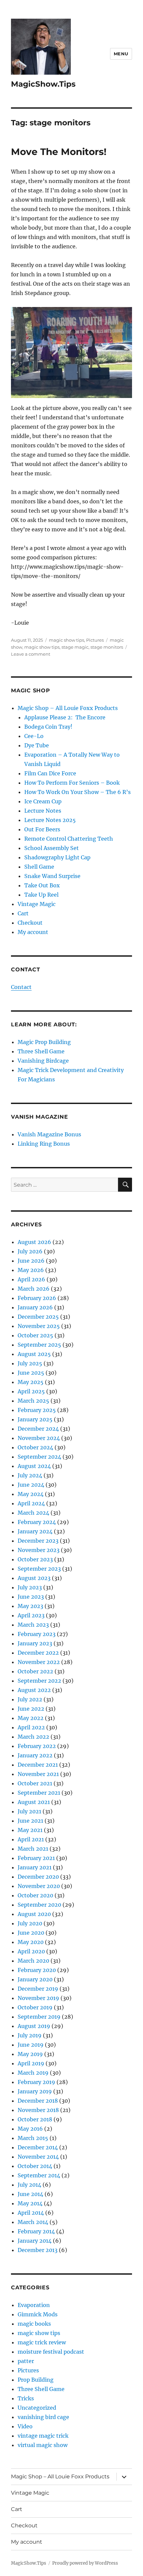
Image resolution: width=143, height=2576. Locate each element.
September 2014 (39, 2175)
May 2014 (30, 2203)
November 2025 (39, 1326)
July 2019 (30, 2035)
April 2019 (31, 2063)
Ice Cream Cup (43, 801)
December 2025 (38, 1317)
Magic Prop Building (44, 1042)
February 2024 (37, 1522)
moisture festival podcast (51, 2352)
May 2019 (30, 2054)
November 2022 (39, 1662)
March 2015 (33, 2138)
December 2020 (38, 1877)
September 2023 (39, 1569)
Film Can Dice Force (50, 773)
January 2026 (35, 1307)
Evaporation (34, 2305)
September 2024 (39, 1457)
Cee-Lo (34, 736)
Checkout (30, 923)
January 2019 (35, 2091)
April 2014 (31, 2213)
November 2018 (38, 2110)
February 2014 (36, 2231)
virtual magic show (43, 2445)
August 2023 (34, 1578)
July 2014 (29, 2185)
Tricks (26, 2398)
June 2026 (31, 1261)
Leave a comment (31, 654)
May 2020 (31, 1942)
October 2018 (35, 2119)
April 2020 (31, 1951)
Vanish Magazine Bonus (49, 1134)
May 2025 (31, 1382)
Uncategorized (37, 2408)
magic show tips (67, 640)
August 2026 (34, 1242)
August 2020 (34, 1914)
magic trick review (42, 2342)
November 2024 (39, 1438)
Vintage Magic (37, 904)
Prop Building (36, 2380)
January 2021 (35, 1867)
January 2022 (35, 1755)
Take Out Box (42, 885)
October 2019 (35, 2007)
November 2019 (38, 1998)
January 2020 (35, 1979)
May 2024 (31, 1494)
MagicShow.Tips (43, 84)
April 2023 (31, 1615)
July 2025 (30, 1363)
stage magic (75, 647)
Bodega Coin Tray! (48, 727)
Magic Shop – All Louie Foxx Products (68, 708)
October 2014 (35, 2166)
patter (26, 2361)
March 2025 (33, 1401)
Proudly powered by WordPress (85, 2563)
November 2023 (39, 1550)
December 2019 (38, 1989)
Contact (21, 987)
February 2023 (37, 1634)
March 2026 (34, 1289)
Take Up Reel (41, 895)
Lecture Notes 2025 (50, 820)
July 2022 (30, 1699)
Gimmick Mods (38, 2314)
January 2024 (35, 1531)
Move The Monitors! (59, 152)
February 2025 (37, 1410)
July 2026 (30, 1251)
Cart (23, 913)
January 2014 (35, 2241)
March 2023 (33, 1625)
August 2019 (34, 2026)
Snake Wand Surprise (52, 876)
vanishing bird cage (43, 2417)
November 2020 (39, 1886)
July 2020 (30, 1923)
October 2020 (35, 1895)
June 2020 (31, 1933)
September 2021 (39, 1793)
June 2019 (31, 2045)
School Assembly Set (52, 848)
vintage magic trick (43, 2436)
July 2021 (29, 1811)
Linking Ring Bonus (44, 1144)
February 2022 (37, 1746)
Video (25, 2426)
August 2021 (34, 1802)
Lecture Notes (43, 811)
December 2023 (38, 1541)
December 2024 (38, 1429)
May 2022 (31, 1718)
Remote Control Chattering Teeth (69, 839)
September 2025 (39, 1345)
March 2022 (33, 1737)
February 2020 (37, 1970)
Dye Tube (37, 745)
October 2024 (35, 1447)
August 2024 (34, 1466)
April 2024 (31, 1503)
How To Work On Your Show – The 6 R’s (77, 792)
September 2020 (39, 1905)
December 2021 (38, 1765)
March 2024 (33, 1513)
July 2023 (30, 1587)
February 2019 (36, 2082)
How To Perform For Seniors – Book (72, 783)
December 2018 (38, 2101)
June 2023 (31, 1597)
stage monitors (107, 647)
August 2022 (34, 1690)
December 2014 (38, 2147)
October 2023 (35, 1559)
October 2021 (35, 1783)
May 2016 (30, 2129)
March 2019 (33, 2073)
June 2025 (31, 1373)
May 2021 (30, 1830)
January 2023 (35, 1643)
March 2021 (33, 1849)
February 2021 (36, 1858)
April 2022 (31, 1727)
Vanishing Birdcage (43, 1061)
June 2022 (31, 1709)
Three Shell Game (41, 1051)
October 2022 (35, 1671)
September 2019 (39, 2017)
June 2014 (30, 2194)
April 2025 (31, 1391)
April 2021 (31, 1839)
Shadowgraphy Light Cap (57, 857)
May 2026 (31, 1270)
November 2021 (38, 1774)
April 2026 (31, 1279)
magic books (34, 2324)
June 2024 (31, 1485)
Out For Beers (42, 829)
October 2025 (35, 1335)
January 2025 (35, 1419)
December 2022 (38, 1653)
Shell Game (39, 867)
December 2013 (38, 2250)
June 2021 (30, 1821)
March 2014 (33, 2222)
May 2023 (30, 1606)
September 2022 (39, 1681)
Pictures (95, 640)
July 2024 (30, 1475)
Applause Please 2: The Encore (65, 717)
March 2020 (33, 1961)
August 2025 (34, 1354)
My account (33, 932)
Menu (121, 54)
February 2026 (37, 1298)
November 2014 (38, 2157)
